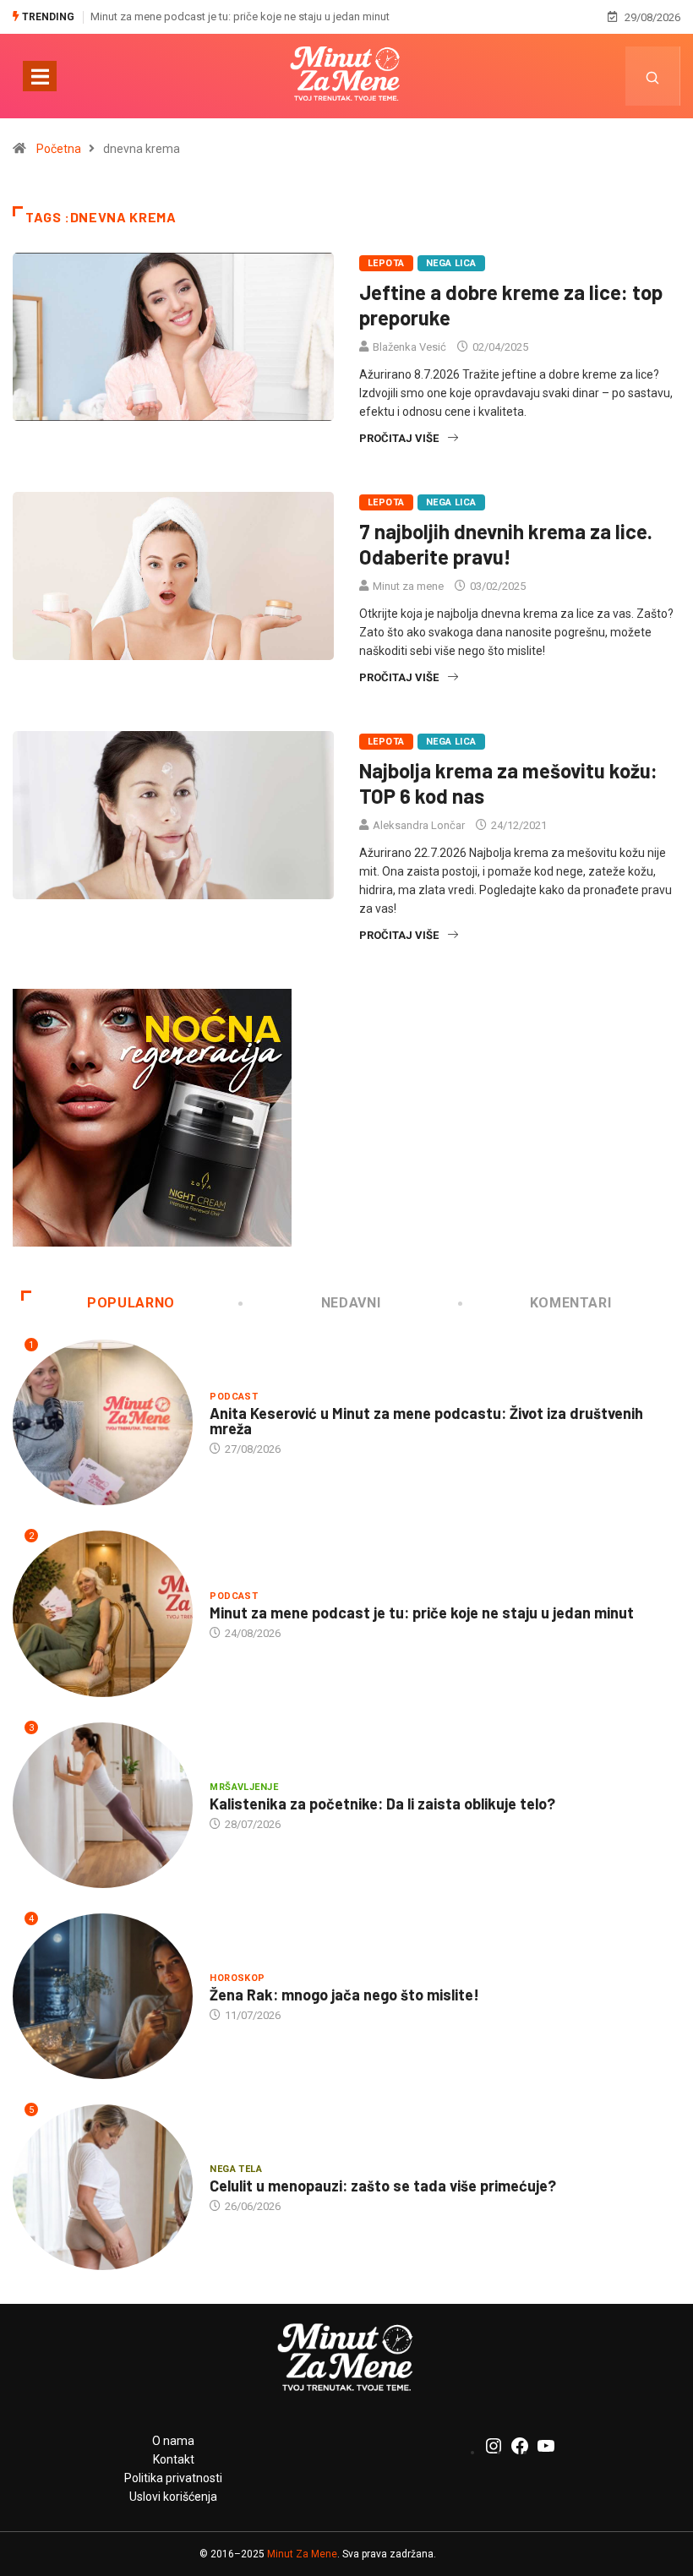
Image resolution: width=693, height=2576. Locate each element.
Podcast (234, 1397)
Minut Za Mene (302, 2554)
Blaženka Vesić (409, 347)
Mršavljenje (244, 1787)
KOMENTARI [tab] (571, 1303)
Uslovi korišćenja (173, 2497)
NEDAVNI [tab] (351, 1303)
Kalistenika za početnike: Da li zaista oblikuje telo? (382, 1804)
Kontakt (174, 2459)
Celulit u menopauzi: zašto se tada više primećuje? (383, 2186)
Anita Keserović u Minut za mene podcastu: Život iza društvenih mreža (426, 1421)
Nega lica (451, 263)
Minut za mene (408, 586)
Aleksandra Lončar (419, 825)
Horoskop (237, 1978)
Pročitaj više (399, 438)
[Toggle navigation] (40, 76)
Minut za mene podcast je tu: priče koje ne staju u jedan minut (240, 16)
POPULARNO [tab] (131, 1303)
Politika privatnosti (173, 2478)
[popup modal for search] (653, 76)
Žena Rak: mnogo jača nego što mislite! (344, 1995)
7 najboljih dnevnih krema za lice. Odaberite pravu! (506, 544)
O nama (173, 2441)
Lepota (386, 263)
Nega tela (236, 2169)
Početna (59, 149)
